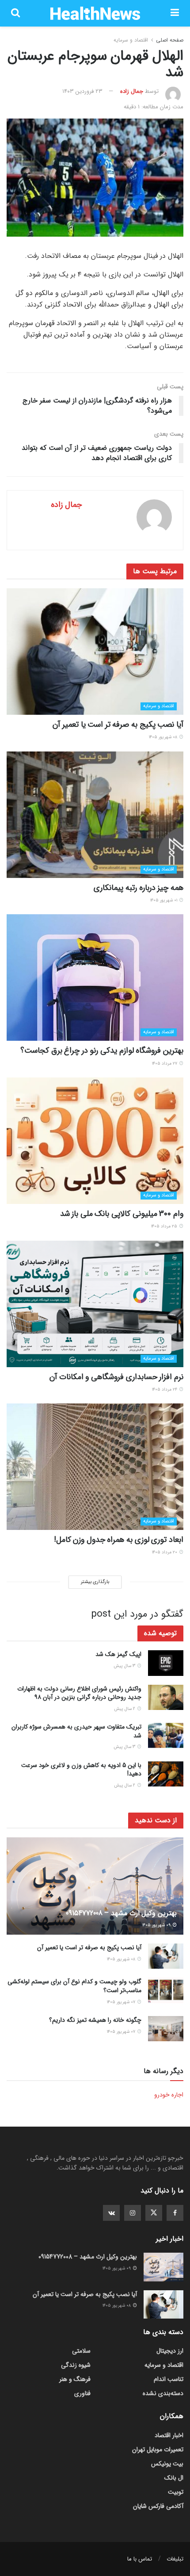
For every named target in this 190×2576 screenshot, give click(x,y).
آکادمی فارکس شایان (158, 2506)
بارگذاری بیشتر (95, 1582)
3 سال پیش (125, 1666)
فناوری (82, 2393)
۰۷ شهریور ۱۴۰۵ (122, 2002)
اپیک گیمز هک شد (118, 1654)
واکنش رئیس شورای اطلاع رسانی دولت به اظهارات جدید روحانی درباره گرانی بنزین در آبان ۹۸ (79, 1693)
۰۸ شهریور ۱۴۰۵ (164, 737)
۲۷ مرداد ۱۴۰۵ (165, 1064)
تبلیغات (175, 2559)
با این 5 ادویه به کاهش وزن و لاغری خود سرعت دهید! (81, 1770)
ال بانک (174, 2478)
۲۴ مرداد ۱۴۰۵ (165, 1390)
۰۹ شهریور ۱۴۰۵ (157, 1925)
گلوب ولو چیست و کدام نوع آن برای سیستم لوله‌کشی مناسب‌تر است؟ (74, 1986)
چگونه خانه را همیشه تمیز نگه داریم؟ (95, 2020)
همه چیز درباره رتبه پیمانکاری (139, 888)
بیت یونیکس (167, 2464)
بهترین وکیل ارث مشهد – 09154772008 (121, 1913)
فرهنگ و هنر (75, 2379)
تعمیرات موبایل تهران (158, 2449)
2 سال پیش (125, 1709)
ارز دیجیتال (170, 2351)
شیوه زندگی (76, 2365)
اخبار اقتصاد (169, 2435)
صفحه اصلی (170, 40)
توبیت (176, 2492)
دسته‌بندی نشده (163, 2393)
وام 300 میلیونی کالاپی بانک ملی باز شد (122, 1214)
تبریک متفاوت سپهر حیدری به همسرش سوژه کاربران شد (76, 1731)
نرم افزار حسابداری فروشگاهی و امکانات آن (116, 1377)
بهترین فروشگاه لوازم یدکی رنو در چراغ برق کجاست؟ (102, 1050)
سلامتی (81, 2351)
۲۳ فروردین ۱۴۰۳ (82, 91)
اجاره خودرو (169, 2095)
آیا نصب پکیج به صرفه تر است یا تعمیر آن (118, 724)
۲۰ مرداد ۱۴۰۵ (165, 1552)
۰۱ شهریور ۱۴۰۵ (164, 900)
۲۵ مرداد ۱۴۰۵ (165, 1226)
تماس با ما (140, 2559)
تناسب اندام (169, 2379)
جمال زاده (132, 91)
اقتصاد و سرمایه (131, 40)
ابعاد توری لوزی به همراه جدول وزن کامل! (119, 1540)
